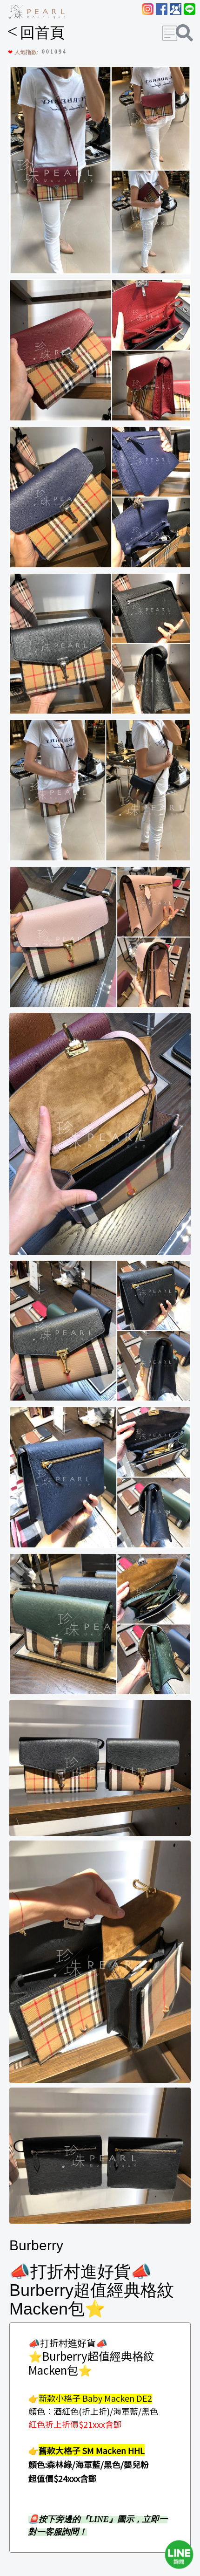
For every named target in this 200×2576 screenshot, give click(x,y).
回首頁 (36, 33)
